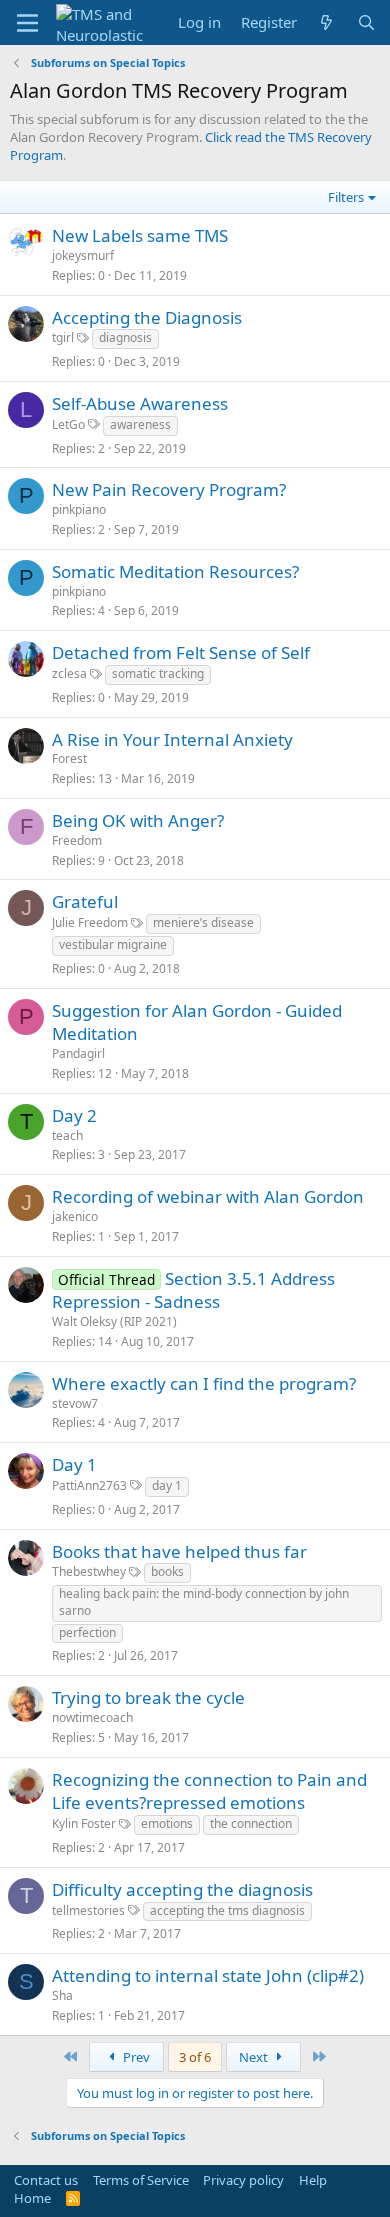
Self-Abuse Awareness (140, 403)
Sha (62, 1995)
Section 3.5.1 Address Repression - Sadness (193, 1290)
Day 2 (74, 1115)
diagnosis (125, 337)
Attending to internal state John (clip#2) (208, 1975)
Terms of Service (141, 2180)
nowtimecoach (92, 1717)
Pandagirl (78, 1053)
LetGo (68, 424)
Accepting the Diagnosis (147, 317)
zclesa (69, 673)
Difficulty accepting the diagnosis (182, 1889)
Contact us (46, 2180)
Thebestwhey (89, 1571)
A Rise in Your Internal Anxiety (172, 739)
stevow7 (75, 1403)
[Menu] (27, 23)
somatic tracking (158, 673)
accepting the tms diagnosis (227, 1910)
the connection (251, 1823)
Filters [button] (346, 197)
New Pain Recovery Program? (169, 489)
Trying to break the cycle (148, 1697)
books (167, 1571)
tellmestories (88, 1910)
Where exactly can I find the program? (204, 1383)
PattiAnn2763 (89, 1485)
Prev (135, 2057)
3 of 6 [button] (195, 2057)
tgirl (63, 337)
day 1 (167, 1485)
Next (255, 2057)
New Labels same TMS (140, 235)
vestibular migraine (113, 944)
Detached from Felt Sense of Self (181, 652)
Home (32, 2198)
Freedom (77, 840)
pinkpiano (79, 509)
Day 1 (74, 1464)
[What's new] (326, 22)
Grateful (85, 901)
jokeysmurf (83, 255)
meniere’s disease (203, 922)
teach (67, 1135)
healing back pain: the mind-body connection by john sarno (204, 1602)
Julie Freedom (90, 922)
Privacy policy (243, 2180)
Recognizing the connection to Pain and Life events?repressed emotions (209, 1791)
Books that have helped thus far (179, 1551)
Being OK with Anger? (138, 820)
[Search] (366, 22)
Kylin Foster (84, 1823)
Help (313, 2180)
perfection (87, 1632)
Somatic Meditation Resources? (175, 571)
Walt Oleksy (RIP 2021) (114, 1321)
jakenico (75, 1216)
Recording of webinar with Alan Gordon (208, 1196)
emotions (167, 1823)
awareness (140, 424)
